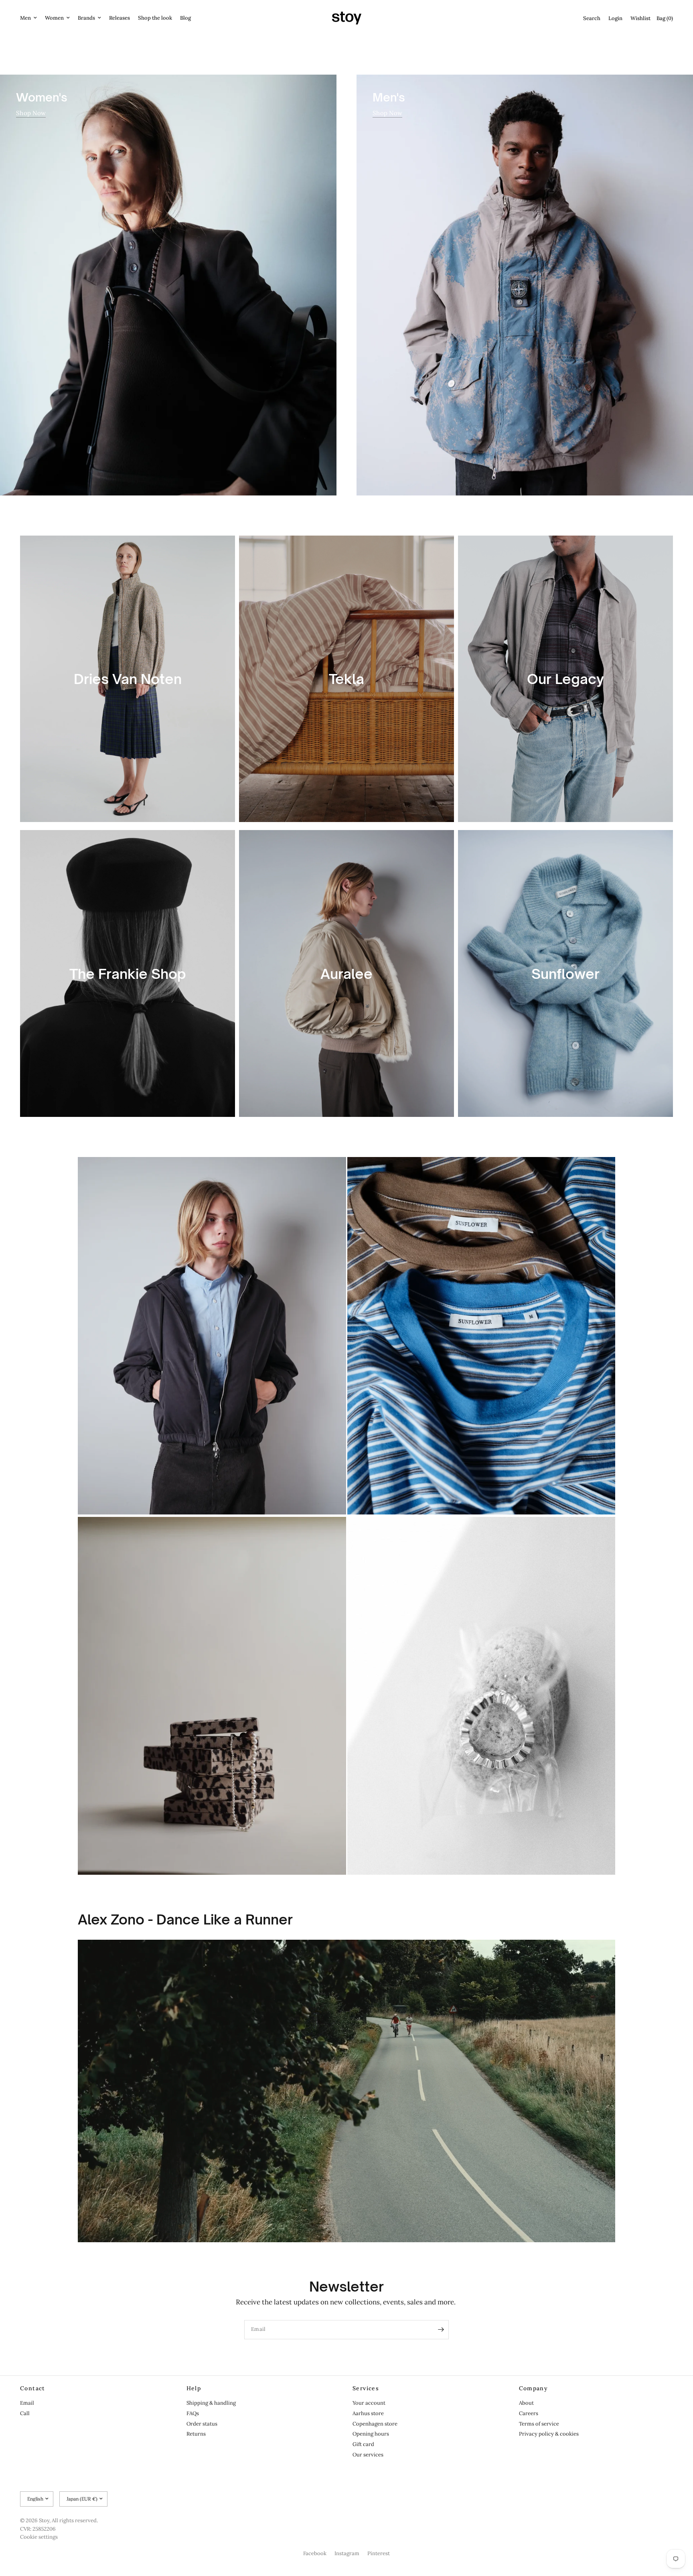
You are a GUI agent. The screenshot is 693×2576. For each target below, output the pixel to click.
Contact (33, 2388)
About (526, 2403)
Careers (529, 2413)
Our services (368, 2455)
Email (27, 2403)
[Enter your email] (441, 2330)
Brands (86, 18)
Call (25, 2413)
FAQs (193, 2413)
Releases (120, 18)
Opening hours (371, 2434)
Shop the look (155, 18)
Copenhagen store (375, 2424)
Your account (369, 2403)
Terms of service (539, 2424)
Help (194, 2388)
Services (366, 2388)
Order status (202, 2424)
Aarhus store (368, 2413)
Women (54, 18)
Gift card (363, 2444)
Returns (196, 2434)
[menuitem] (30, 18)
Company (534, 2388)
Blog (185, 18)
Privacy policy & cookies (549, 2434)
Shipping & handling (211, 2403)
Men (25, 18)
